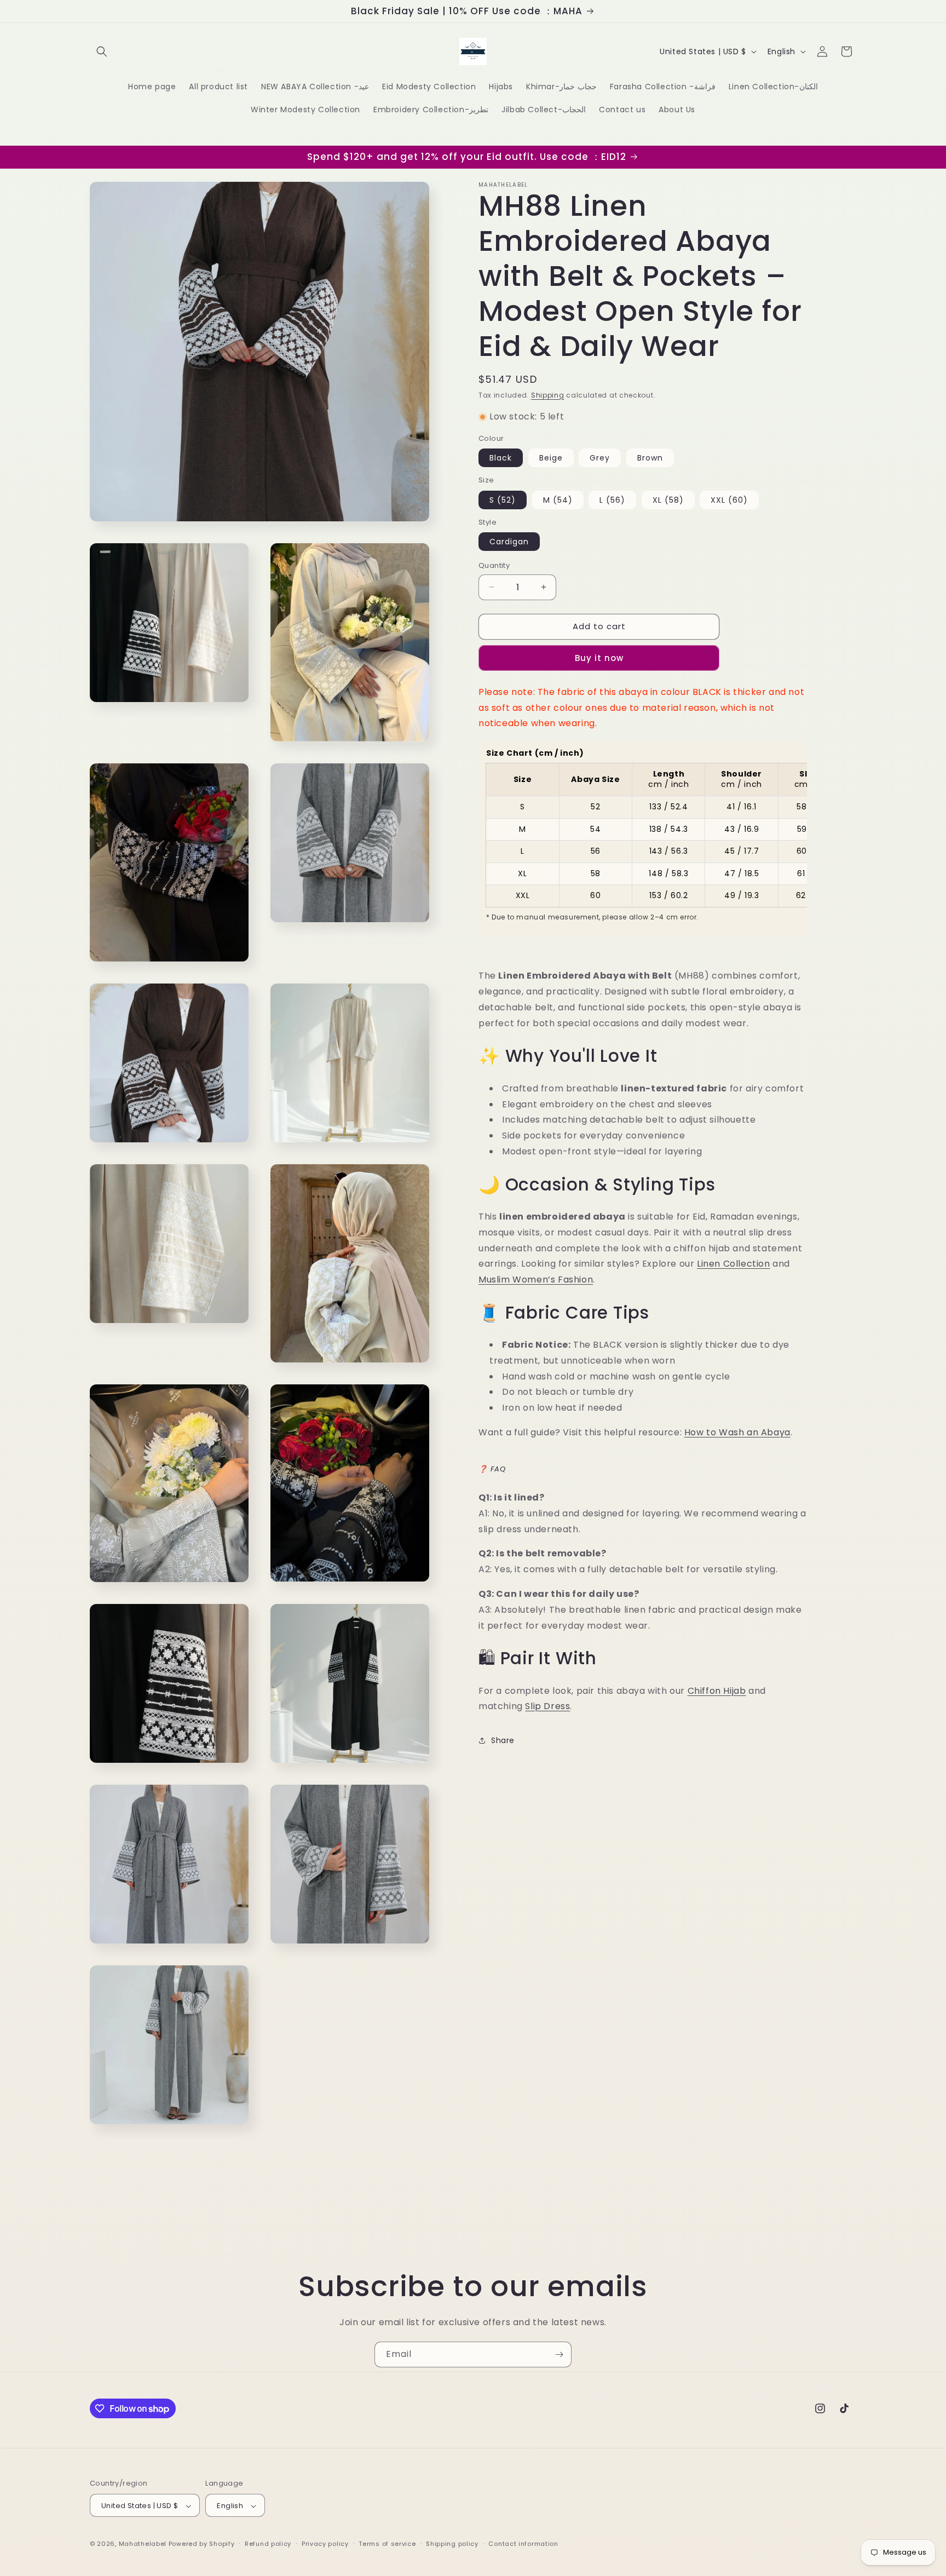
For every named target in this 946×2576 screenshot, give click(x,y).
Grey (600, 458)
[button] (102, 51)
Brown (650, 458)
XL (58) (668, 500)
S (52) (503, 500)
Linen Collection (734, 1264)
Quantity (494, 565)
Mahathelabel (143, 2544)
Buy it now (599, 658)
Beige (551, 458)
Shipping (548, 395)
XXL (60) (729, 500)
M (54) (558, 500)
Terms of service (387, 2544)
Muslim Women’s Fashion (536, 1280)
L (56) (612, 500)
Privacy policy (325, 2544)
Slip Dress (547, 1706)
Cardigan (509, 542)
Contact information (523, 2544)
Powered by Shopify (202, 2544)
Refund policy (268, 2544)
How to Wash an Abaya (737, 1432)
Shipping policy (452, 2544)
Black (501, 458)
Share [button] (503, 1740)
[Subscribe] (559, 2354)
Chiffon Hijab (717, 1691)
